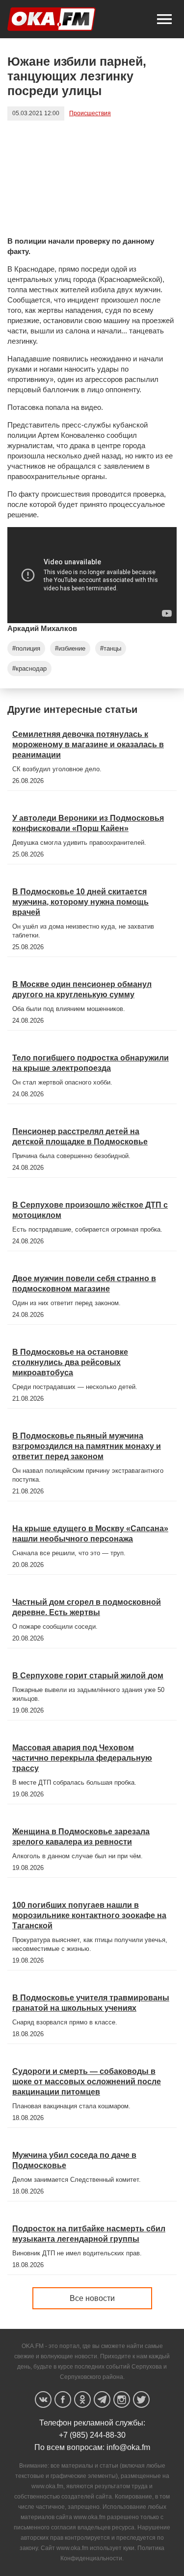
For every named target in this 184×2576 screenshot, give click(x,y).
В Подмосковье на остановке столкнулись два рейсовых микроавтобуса (70, 1362)
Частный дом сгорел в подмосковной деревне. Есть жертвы (87, 1607)
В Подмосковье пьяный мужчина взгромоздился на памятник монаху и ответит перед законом (87, 1446)
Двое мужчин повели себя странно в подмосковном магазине (84, 1284)
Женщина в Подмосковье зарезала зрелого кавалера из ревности (81, 1837)
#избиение (70, 648)
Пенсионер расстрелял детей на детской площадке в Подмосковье (80, 1136)
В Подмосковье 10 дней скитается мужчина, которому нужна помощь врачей (80, 902)
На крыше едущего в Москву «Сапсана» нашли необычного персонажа (90, 1534)
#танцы (111, 648)
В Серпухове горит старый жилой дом (88, 1676)
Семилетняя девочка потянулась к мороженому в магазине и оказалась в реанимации (88, 745)
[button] (164, 19)
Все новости (92, 2298)
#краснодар (29, 669)
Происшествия (90, 113)
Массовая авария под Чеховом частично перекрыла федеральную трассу (82, 1758)
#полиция (26, 648)
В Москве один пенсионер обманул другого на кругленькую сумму (82, 989)
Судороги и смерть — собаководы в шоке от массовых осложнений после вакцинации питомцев (87, 2082)
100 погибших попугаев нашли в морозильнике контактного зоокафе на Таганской (89, 1915)
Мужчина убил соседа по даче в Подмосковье (74, 2160)
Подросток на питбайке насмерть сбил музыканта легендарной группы (89, 2234)
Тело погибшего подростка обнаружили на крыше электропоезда (91, 1063)
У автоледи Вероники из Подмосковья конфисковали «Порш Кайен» (88, 823)
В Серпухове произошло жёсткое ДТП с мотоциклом (90, 1210)
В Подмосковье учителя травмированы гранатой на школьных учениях (91, 2003)
